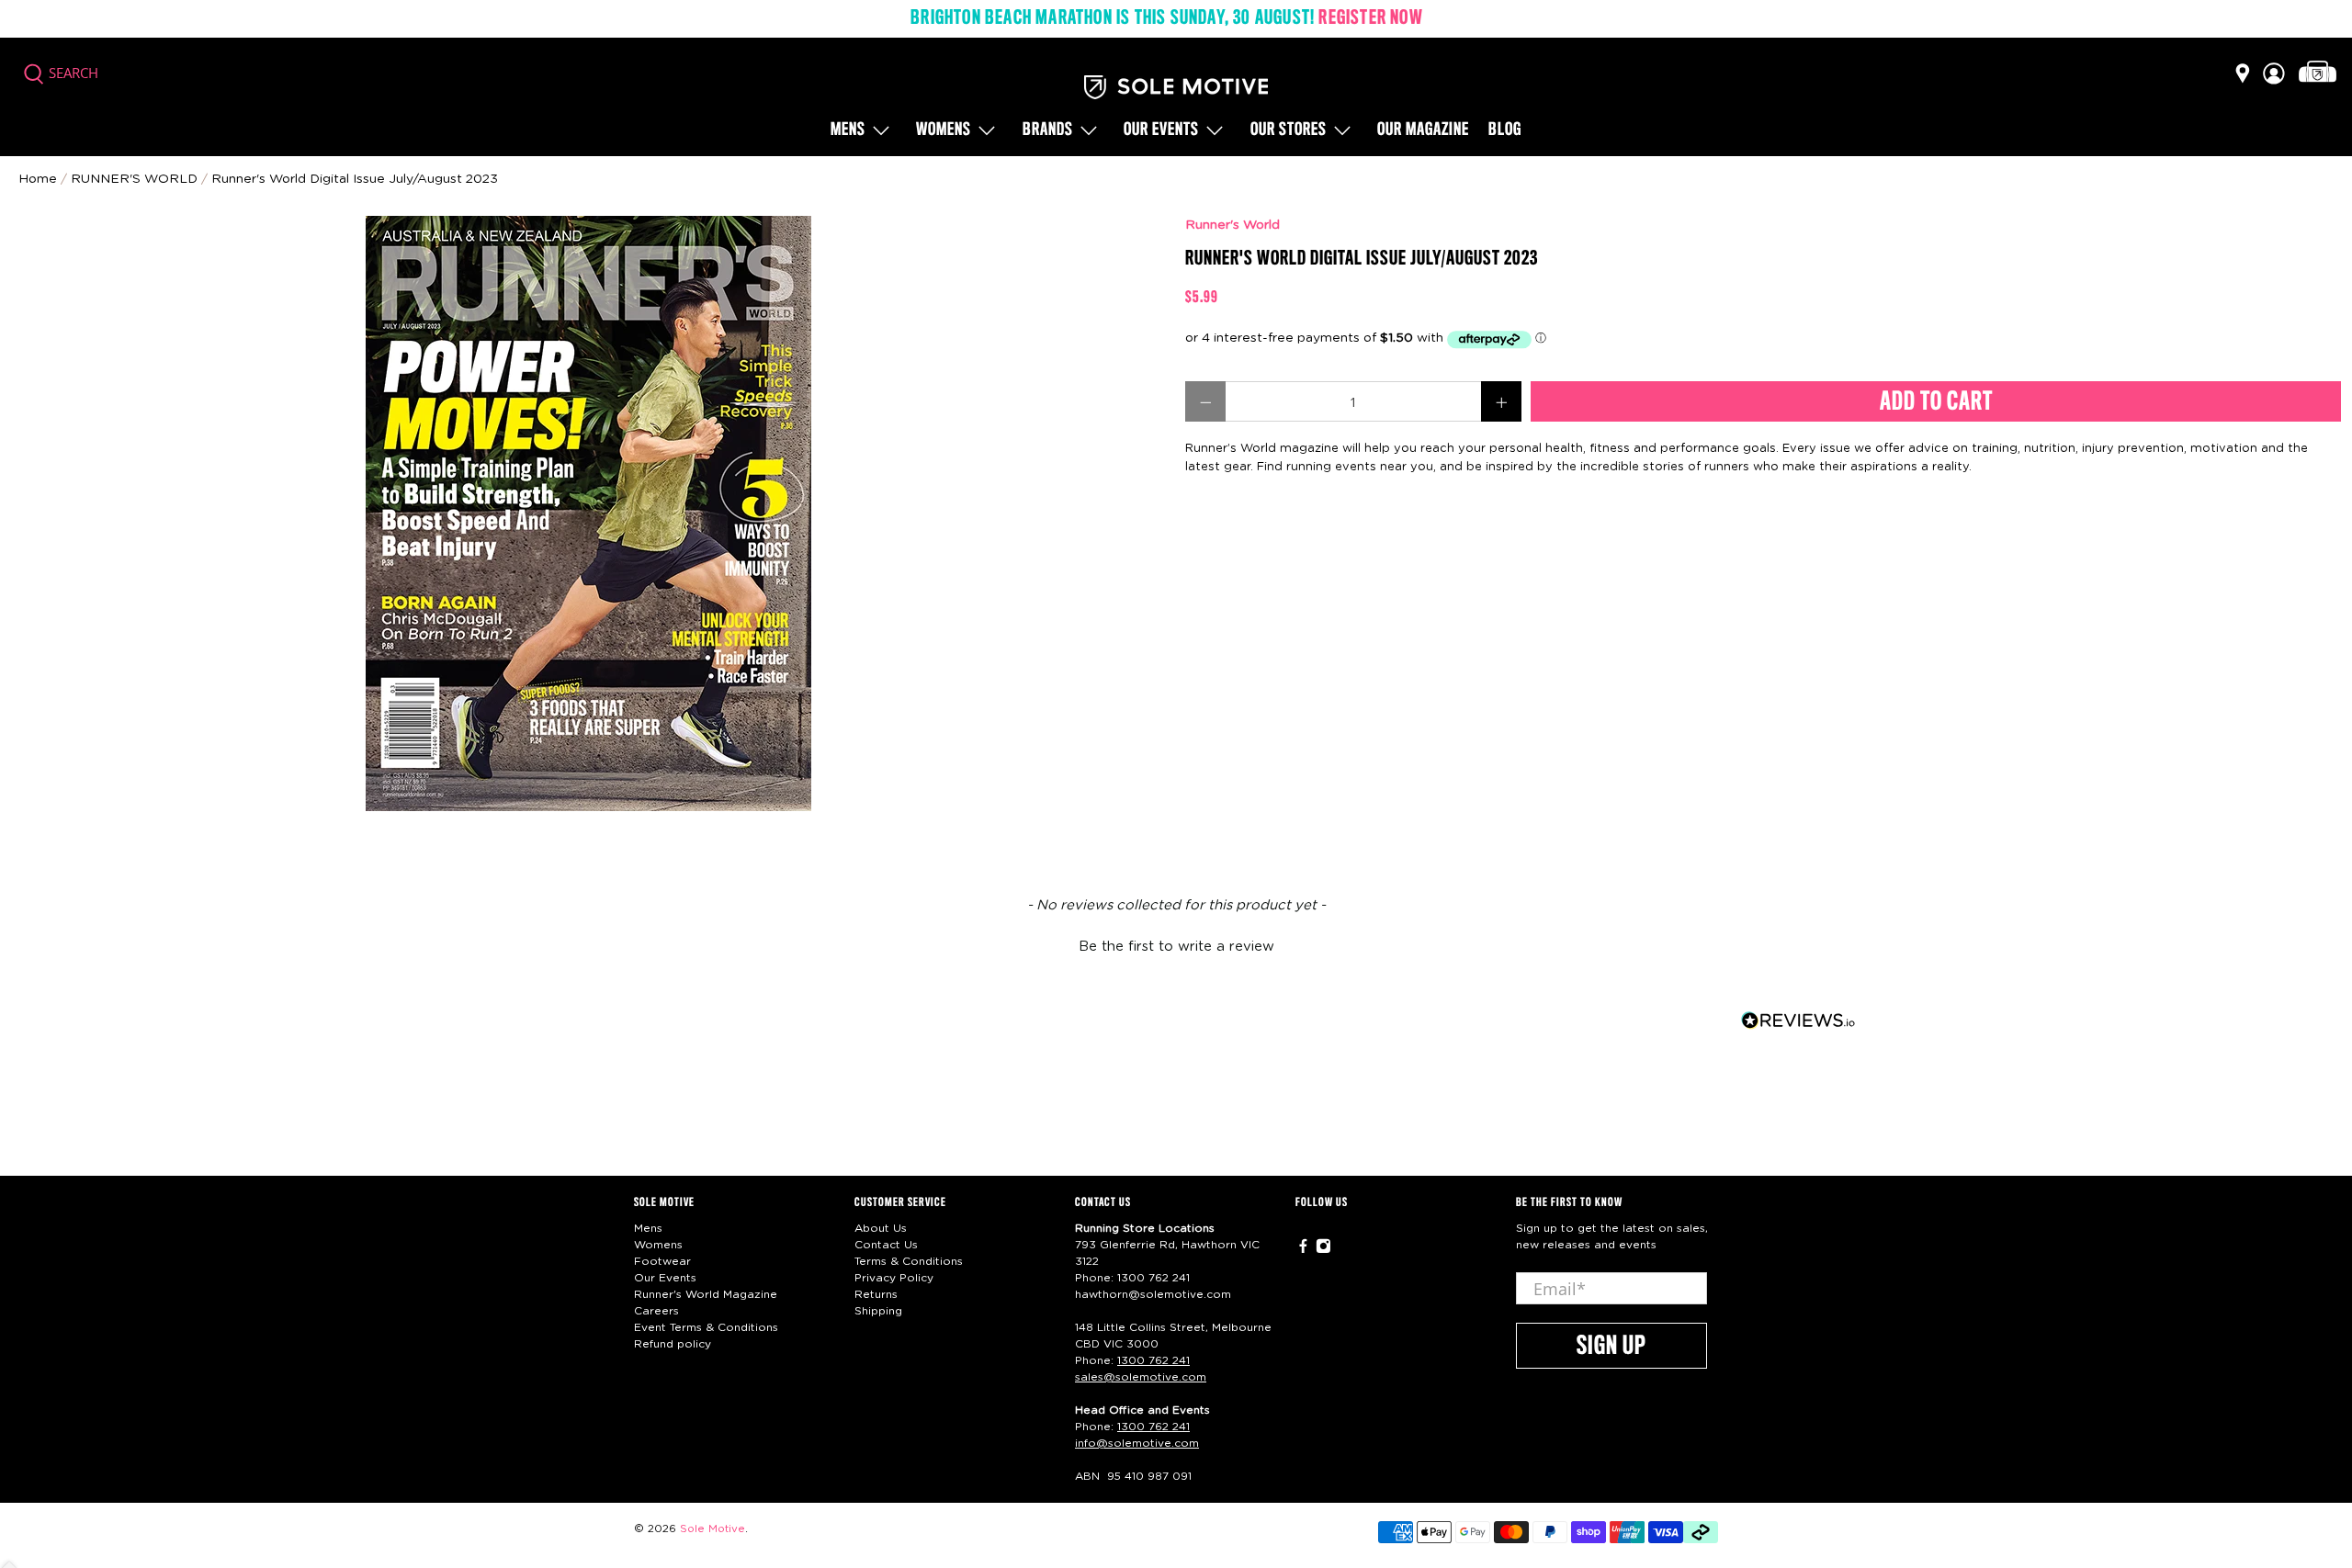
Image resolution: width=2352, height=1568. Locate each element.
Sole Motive (712, 1529)
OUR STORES (1289, 130)
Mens (848, 130)
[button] (1176, 944)
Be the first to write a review (1176, 947)
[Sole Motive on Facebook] (1303, 1250)
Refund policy (673, 1344)
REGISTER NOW (1370, 18)
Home (38, 179)
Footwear (662, 1261)
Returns (876, 1294)
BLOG (1505, 130)
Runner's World (1233, 225)
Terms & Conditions (909, 1261)
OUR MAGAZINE (1423, 130)
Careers (656, 1311)
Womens (944, 130)
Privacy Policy (894, 1278)
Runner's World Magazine (706, 1294)
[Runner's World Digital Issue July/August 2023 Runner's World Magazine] (588, 513)
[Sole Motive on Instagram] (1323, 1250)
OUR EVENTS (1161, 130)
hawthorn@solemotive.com (1153, 1294)
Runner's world (134, 179)
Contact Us (886, 1245)
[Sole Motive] (1176, 87)
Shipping (878, 1311)
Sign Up (1611, 1347)
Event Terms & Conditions (706, 1327)
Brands (1048, 130)
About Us (881, 1228)
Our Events (665, 1278)
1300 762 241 (1153, 1278)
